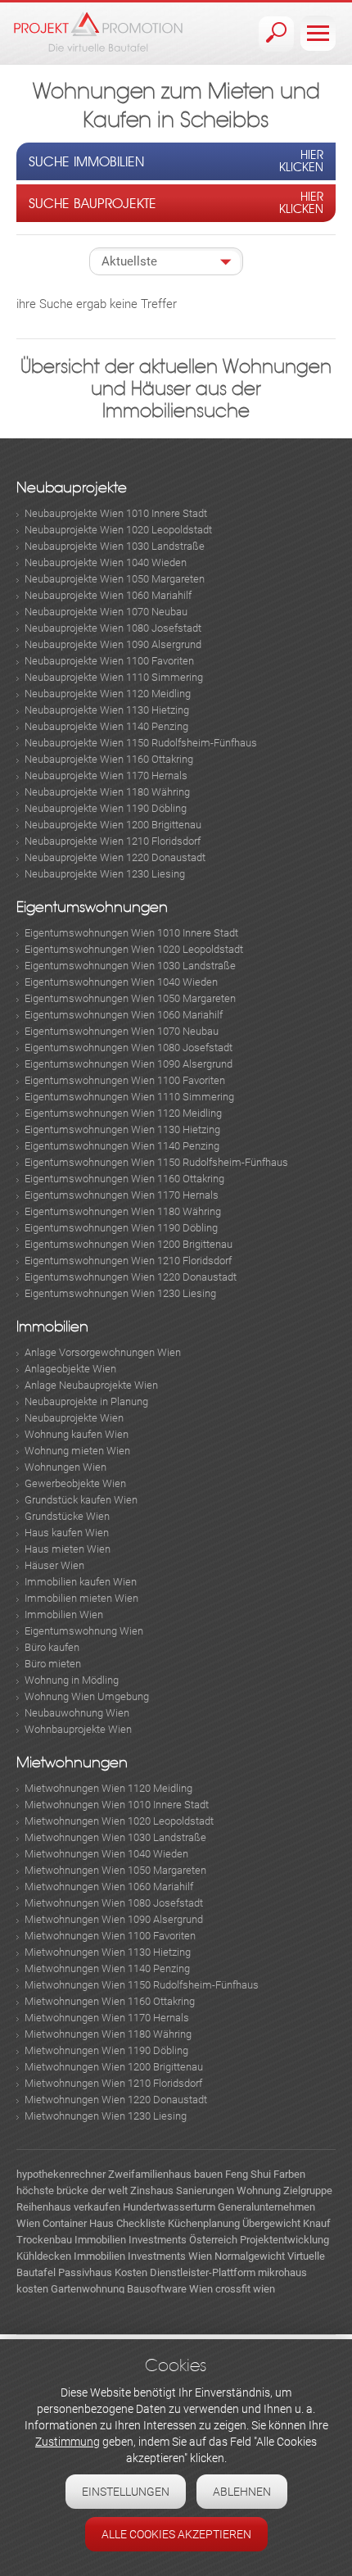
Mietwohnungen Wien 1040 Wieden (106, 1854)
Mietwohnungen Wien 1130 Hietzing (108, 1952)
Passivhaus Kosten (103, 2272)
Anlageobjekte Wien (70, 1369)
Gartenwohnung (88, 2289)
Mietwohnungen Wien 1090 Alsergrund (114, 1919)
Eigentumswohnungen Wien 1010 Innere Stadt (131, 933)
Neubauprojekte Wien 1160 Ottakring (109, 759)
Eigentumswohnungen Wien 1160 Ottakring (124, 1179)
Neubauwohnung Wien (77, 1713)
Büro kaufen (52, 1647)
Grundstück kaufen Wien (81, 1500)
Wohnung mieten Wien (77, 1451)
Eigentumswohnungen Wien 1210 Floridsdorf (128, 1261)
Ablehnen (242, 2492)
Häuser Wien (54, 1565)
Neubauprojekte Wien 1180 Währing (107, 792)
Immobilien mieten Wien (81, 1598)
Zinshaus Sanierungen (182, 2191)
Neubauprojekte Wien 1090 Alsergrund (113, 644)
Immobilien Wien (64, 1615)
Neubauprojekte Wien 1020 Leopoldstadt (118, 530)
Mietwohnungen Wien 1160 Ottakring (110, 2001)
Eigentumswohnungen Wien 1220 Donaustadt (131, 1277)
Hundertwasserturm (169, 2207)
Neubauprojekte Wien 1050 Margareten (115, 579)
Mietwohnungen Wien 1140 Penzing (107, 1968)
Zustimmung (68, 2442)
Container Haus (78, 2223)
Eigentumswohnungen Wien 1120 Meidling (123, 1113)
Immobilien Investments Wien (143, 2256)
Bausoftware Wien (170, 2289)
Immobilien (52, 1327)
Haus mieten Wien (68, 1549)
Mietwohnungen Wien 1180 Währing (108, 2034)
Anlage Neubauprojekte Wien (91, 1385)
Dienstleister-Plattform (203, 2272)
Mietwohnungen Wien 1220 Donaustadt (116, 2100)
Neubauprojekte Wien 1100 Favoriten (109, 661)
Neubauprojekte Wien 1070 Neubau (106, 612)
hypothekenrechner (61, 2174)
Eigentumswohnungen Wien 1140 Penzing (122, 1146)
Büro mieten (53, 1664)
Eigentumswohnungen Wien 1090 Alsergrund (129, 1064)
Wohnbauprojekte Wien (78, 1729)
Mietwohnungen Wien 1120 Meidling (108, 1788)
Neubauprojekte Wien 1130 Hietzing (107, 710)
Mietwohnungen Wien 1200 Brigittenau (114, 2067)
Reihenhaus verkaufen (68, 2207)
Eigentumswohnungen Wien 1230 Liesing (120, 1293)
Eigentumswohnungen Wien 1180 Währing (123, 1211)
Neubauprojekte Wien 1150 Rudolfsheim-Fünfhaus (141, 743)
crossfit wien (245, 2289)
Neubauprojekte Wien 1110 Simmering (114, 677)
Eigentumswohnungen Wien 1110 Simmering (129, 1097)
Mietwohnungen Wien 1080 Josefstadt (114, 1903)
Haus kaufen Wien (67, 1533)
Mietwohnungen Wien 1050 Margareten (115, 1870)
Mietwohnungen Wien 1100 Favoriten (110, 1936)
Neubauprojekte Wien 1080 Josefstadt (113, 628)
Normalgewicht (250, 2256)
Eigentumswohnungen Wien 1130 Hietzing (122, 1129)
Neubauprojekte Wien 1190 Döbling (106, 808)
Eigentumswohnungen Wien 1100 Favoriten (125, 1080)
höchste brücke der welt (72, 2191)
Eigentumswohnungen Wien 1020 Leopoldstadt (134, 949)
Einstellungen (126, 2492)
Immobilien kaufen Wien (81, 1582)
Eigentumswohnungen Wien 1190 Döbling (121, 1228)
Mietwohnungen (72, 1763)
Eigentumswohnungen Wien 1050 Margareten (130, 998)
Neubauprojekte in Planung (86, 1401)
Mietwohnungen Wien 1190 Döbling (106, 2050)
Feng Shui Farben (265, 2174)
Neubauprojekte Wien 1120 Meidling (108, 694)
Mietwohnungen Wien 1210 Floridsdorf (113, 2083)
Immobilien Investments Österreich (156, 2240)
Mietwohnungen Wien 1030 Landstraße (115, 1837)
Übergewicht (271, 2223)
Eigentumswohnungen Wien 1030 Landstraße (130, 966)
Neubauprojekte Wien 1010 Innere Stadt (116, 513)
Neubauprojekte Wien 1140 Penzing (106, 726)
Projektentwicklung (284, 2240)
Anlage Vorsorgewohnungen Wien (103, 1352)
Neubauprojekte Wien (74, 1418)
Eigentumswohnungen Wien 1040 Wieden (121, 982)
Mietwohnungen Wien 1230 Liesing (106, 2116)
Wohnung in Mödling (72, 1680)
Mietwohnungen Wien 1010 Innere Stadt (117, 1805)
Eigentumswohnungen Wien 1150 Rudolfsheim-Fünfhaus (156, 1162)
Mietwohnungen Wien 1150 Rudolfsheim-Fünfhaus (142, 1985)
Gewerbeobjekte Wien (75, 1483)
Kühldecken (44, 2256)
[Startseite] (98, 32)
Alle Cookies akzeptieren (176, 2534)
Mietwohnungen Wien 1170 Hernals (107, 2018)
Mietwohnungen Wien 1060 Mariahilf (109, 1887)
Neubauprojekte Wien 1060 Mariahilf (108, 595)
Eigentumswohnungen (92, 907)
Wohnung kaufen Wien (77, 1434)
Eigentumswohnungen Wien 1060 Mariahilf (124, 1015)
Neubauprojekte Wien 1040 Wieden (106, 562)
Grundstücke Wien (67, 1516)
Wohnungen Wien (65, 1467)
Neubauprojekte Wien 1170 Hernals (106, 776)
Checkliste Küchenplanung (178, 2223)
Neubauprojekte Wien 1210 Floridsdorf (113, 841)
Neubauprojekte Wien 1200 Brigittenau (113, 825)
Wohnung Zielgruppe (284, 2191)
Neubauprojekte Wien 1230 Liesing (105, 874)
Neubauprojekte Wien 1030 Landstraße (115, 546)
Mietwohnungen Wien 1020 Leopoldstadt (119, 1821)
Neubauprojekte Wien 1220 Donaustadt (115, 857)
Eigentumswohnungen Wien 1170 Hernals (122, 1195)
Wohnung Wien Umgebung (87, 1696)
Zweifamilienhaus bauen (165, 2174)
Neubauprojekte (72, 488)
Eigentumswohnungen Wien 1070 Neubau (122, 1031)
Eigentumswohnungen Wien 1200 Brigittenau (129, 1244)
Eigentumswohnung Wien (84, 1631)
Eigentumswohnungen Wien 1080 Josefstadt (129, 1048)
